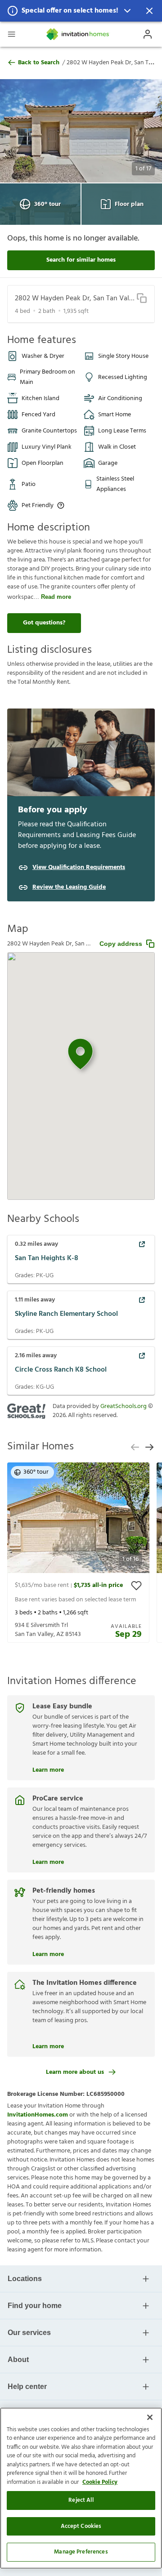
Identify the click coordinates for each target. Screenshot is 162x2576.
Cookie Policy (100, 2482)
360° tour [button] (36, 1472)
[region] (81, 2488)
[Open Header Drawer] (11, 34)
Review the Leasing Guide (69, 887)
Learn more (48, 1769)
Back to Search (39, 63)
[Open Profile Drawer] (148, 34)
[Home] (78, 34)
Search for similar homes (81, 260)
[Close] (150, 2417)
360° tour (47, 204)
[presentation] (78, 1553)
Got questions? (44, 623)
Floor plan (129, 204)
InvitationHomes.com (38, 2115)
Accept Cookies (81, 2526)
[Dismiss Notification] (149, 11)
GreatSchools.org (124, 1406)
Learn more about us (75, 2072)
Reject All (81, 2500)
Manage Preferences (81, 2552)
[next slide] (149, 1447)
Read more (56, 597)
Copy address (121, 944)
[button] (81, 11)
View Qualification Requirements (79, 868)
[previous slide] (135, 1447)
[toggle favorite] (136, 1586)
